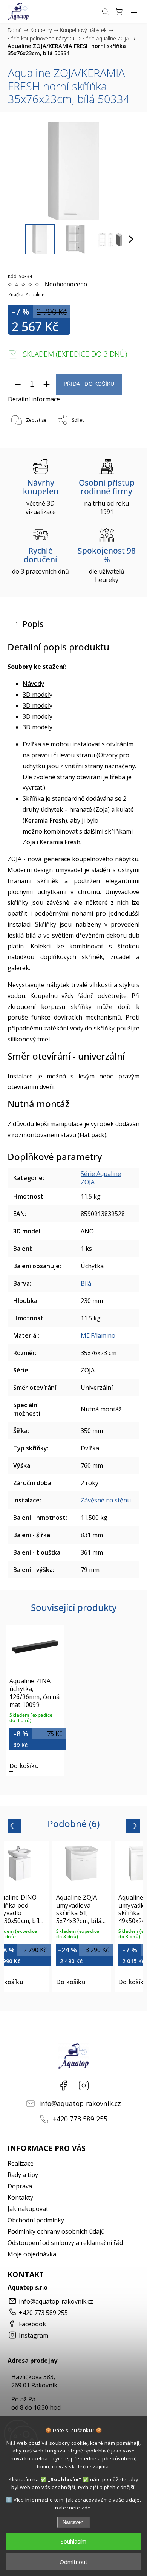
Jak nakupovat (28, 2209)
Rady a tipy (23, 2175)
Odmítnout (73, 2562)
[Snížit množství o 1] (18, 384)
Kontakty (20, 2197)
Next (134, 1826)
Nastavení (74, 2522)
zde (86, 2508)
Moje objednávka (32, 2254)
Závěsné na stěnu (106, 1500)
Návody (33, 684)
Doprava (20, 2186)
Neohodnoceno (66, 285)
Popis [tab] (33, 624)
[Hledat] (105, 11)
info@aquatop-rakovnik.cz (80, 2103)
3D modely (38, 695)
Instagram (84, 2086)
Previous (16, 1826)
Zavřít (123, 440)
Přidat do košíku (89, 384)
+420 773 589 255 (80, 2119)
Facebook (63, 2086)
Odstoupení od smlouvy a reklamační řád (65, 2243)
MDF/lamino (98, 1335)
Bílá (86, 1283)
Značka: (26, 295)
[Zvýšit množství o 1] (46, 384)
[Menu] (134, 11)
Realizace (21, 2163)
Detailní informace (34, 399)
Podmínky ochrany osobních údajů (56, 2231)
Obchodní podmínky (36, 2220)
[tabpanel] (35, 1700)
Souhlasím (73, 2541)
